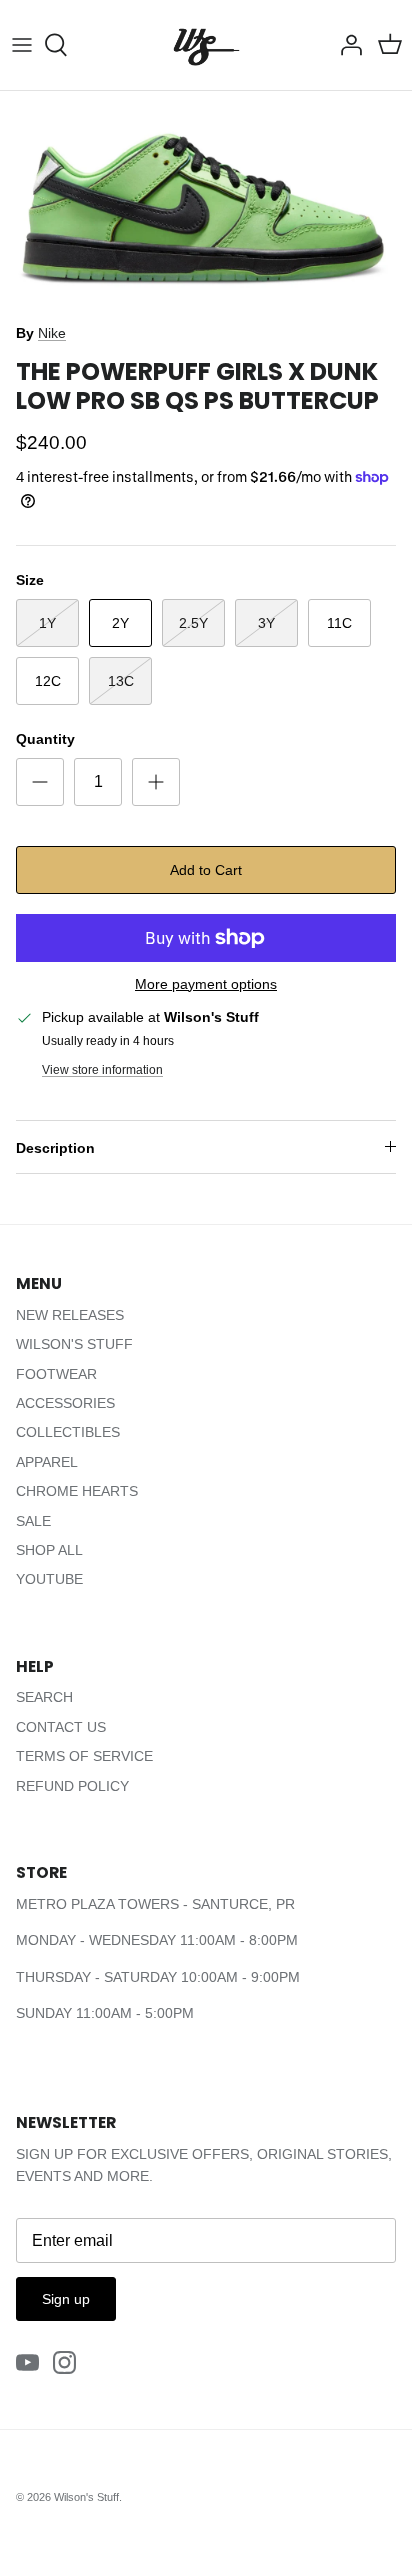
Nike (52, 333)
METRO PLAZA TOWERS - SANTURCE (142, 1904)
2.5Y (193, 623)
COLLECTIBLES (68, 1432)
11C (339, 623)
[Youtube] (27, 2362)
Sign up (66, 2299)
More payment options (206, 984)
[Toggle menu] (22, 45)
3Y (266, 623)
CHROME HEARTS (77, 1491)
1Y (47, 623)
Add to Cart (206, 870)
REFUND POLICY (72, 1786)
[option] (206, 201)
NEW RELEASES (70, 1315)
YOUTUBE (49, 1579)
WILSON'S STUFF (74, 1344)
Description (55, 1148)
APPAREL (47, 1462)
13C (121, 681)
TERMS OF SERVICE (84, 1756)
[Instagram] (64, 2362)
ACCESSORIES (65, 1403)
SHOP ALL (49, 1550)
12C (48, 681)
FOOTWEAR (56, 1374)
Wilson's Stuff (86, 2497)
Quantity (45, 739)
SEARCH (44, 1697)
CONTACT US (61, 1727)
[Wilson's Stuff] (206, 45)
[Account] (346, 45)
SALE (33, 1521)
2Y (120, 623)
